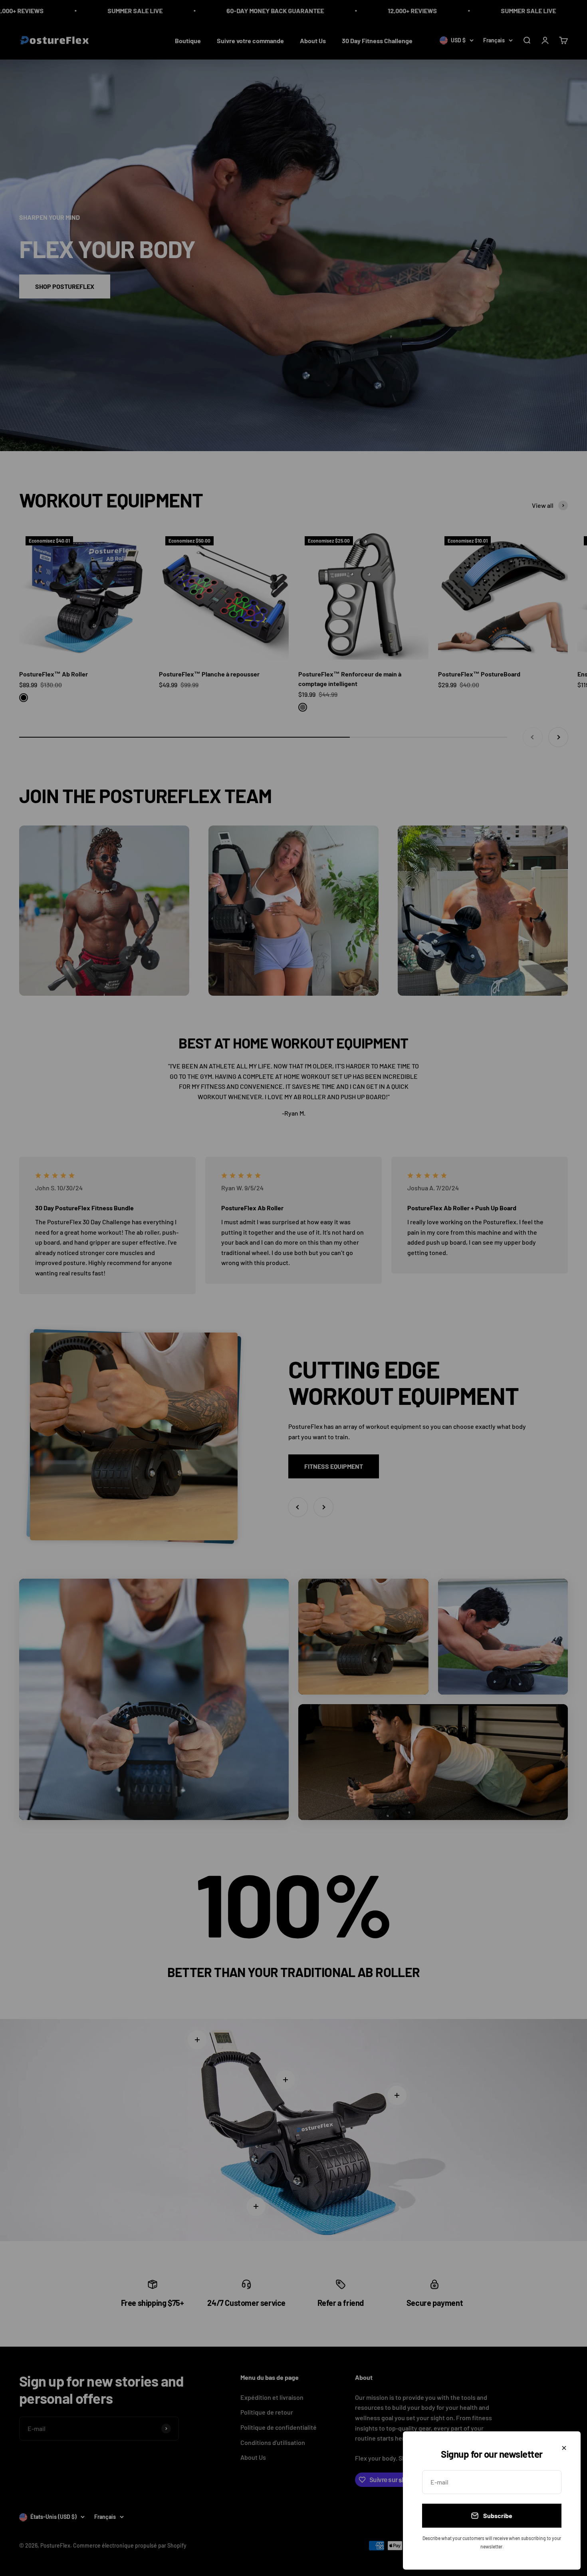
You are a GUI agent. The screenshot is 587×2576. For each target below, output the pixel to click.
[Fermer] (564, 2448)
